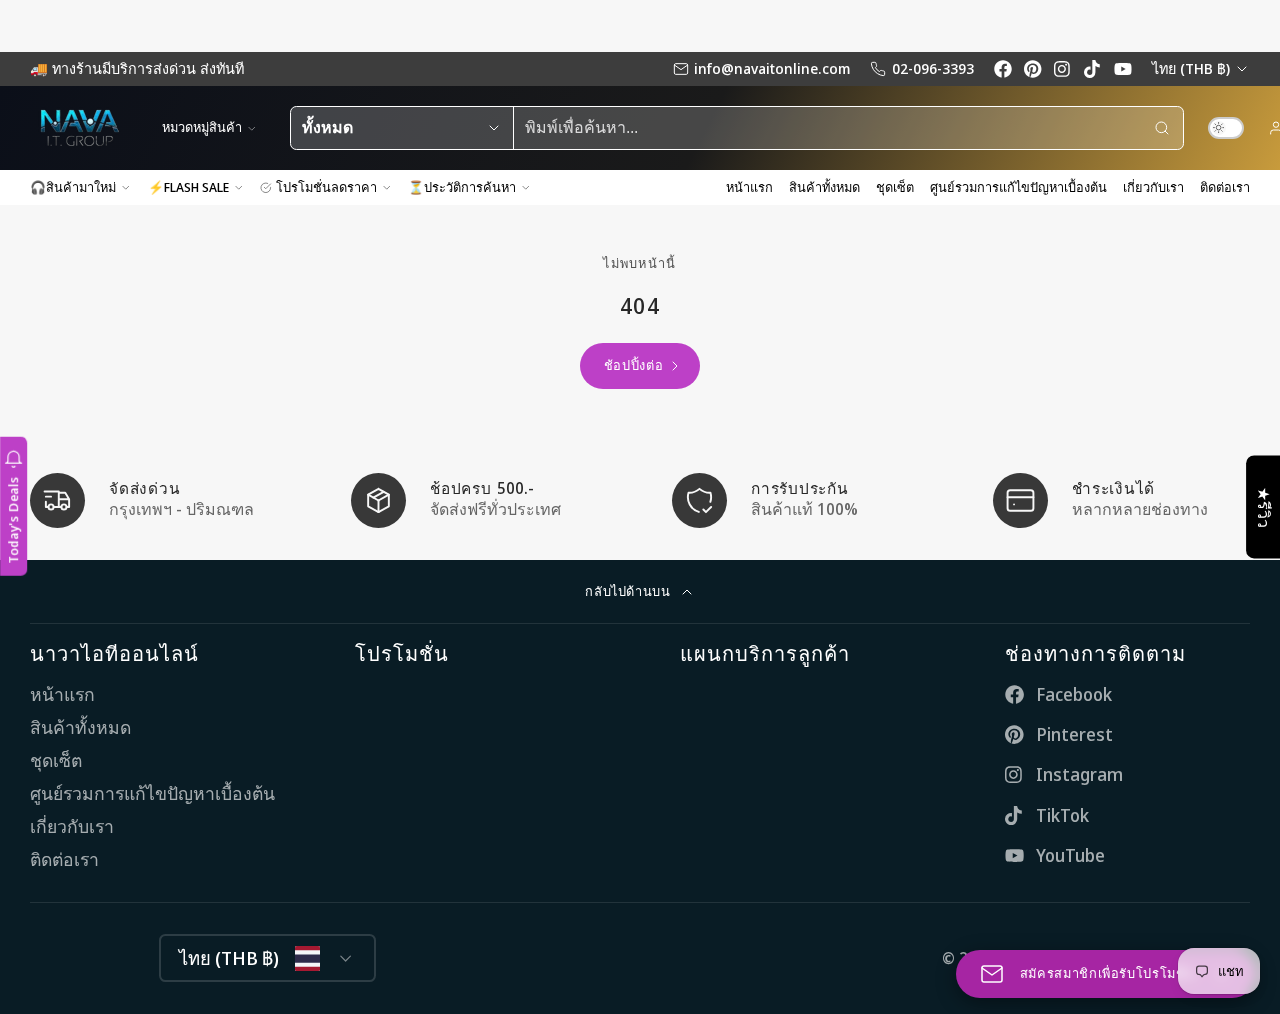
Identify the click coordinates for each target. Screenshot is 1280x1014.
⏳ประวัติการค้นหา (462, 187)
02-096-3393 (933, 68)
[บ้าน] (80, 128)
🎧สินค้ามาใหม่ (73, 187)
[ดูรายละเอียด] (158, 500)
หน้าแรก (749, 187)
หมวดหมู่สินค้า (202, 127)
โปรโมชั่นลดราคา (326, 187)
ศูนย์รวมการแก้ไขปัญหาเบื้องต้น (1018, 187)
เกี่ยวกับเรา (1153, 187)
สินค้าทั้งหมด (824, 187)
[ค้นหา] (1162, 128)
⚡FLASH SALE (188, 187)
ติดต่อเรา (1225, 187)
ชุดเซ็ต (895, 187)
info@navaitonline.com (772, 68)
